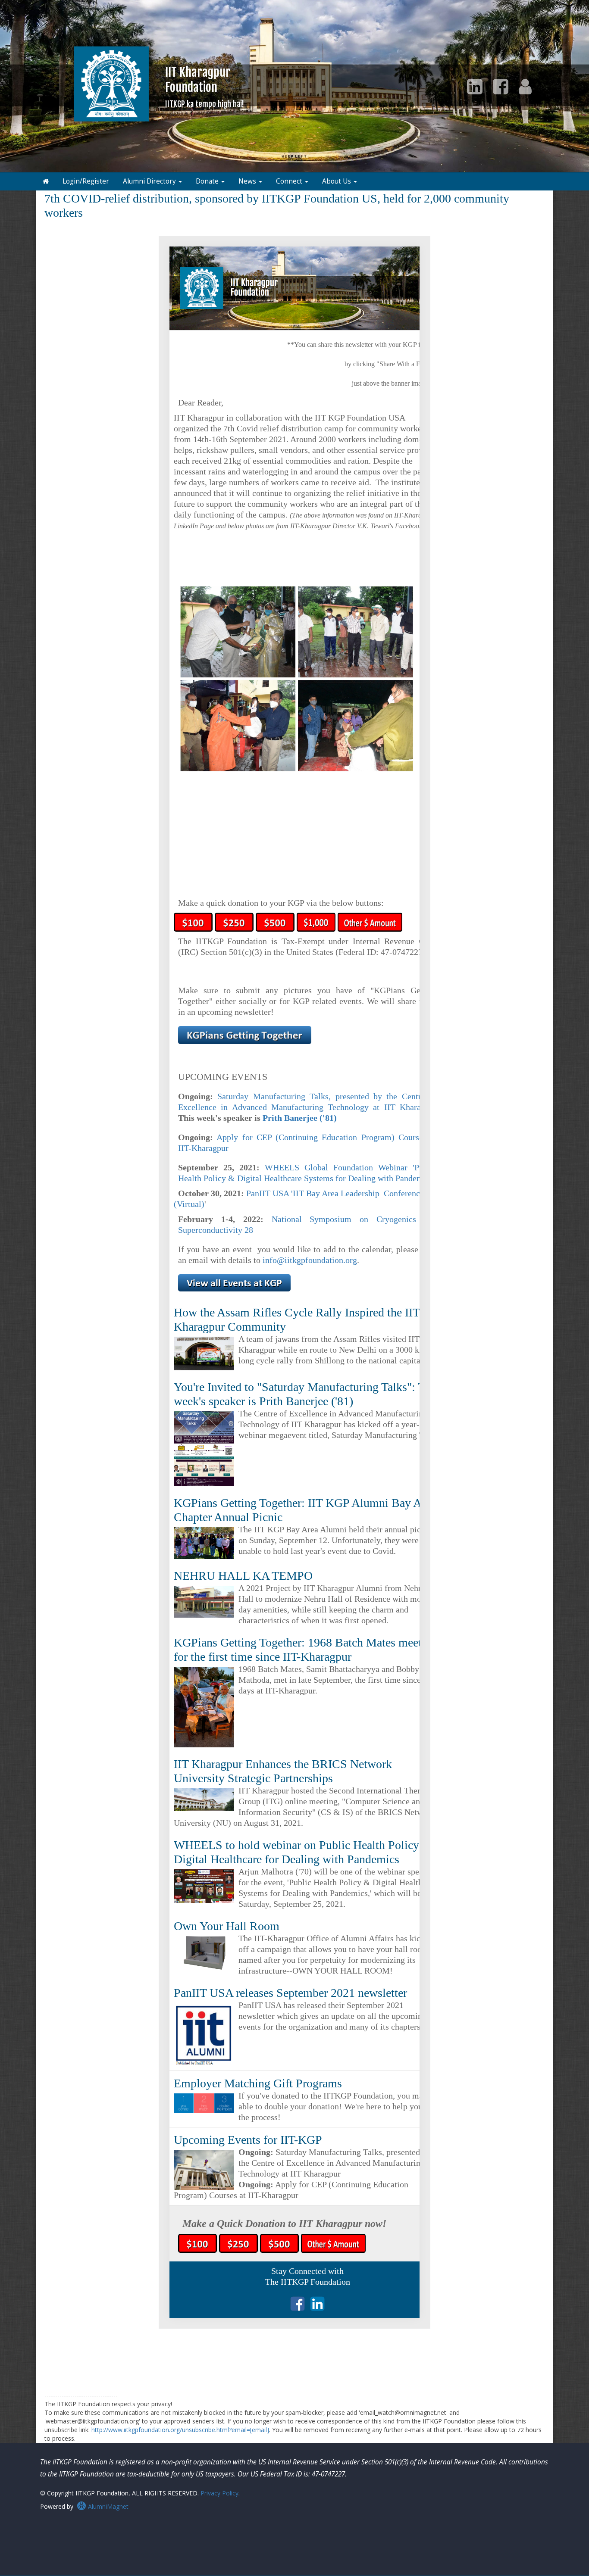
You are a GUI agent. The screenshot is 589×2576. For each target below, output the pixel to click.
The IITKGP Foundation (308, 2282)
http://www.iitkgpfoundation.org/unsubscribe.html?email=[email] (180, 2430)
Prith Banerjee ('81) (300, 1118)
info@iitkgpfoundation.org (310, 1260)
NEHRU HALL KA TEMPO (243, 1576)
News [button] (248, 181)
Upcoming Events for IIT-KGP (248, 2140)
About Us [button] (337, 181)
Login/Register (86, 181)
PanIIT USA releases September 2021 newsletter (290, 1993)
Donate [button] (208, 181)
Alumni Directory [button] (150, 181)
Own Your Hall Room (227, 1926)
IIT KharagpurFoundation (205, 86)
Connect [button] (290, 181)
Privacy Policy (219, 2493)
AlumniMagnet (107, 2506)
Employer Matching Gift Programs (258, 2083)
